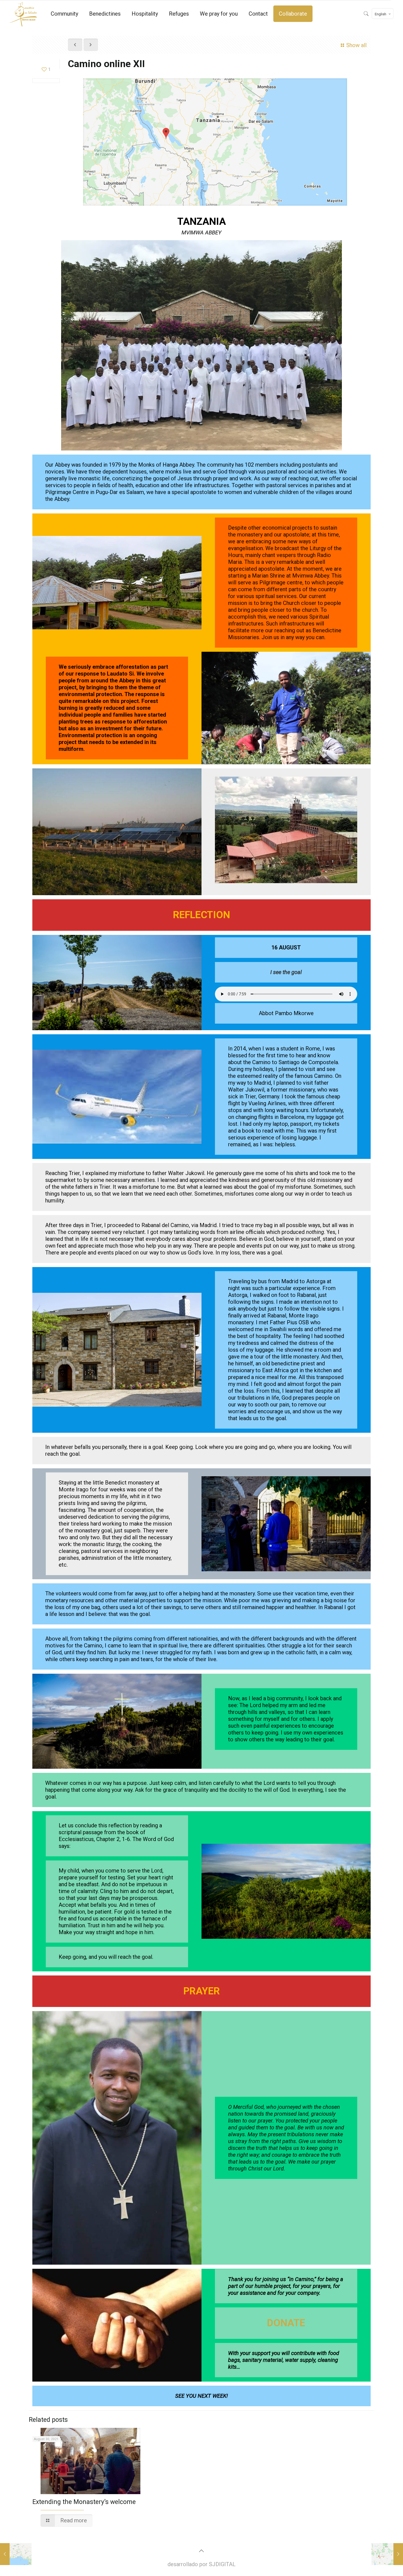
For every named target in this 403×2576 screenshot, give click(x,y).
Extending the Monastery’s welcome (84, 2502)
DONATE (286, 2323)
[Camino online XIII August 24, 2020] (387, 2554)
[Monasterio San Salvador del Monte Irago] (23, 14)
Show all (356, 45)
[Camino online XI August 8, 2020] (16, 2554)
